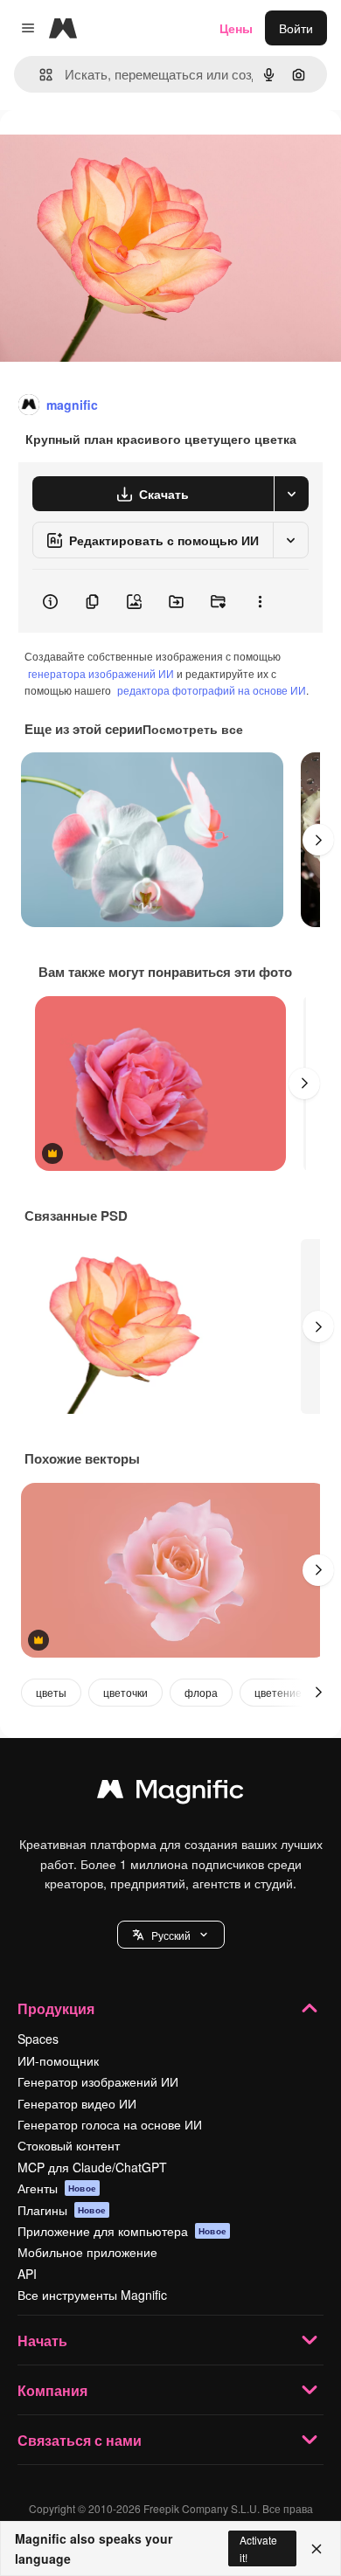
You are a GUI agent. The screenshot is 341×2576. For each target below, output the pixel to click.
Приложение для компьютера (122, 2231)
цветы (51, 1692)
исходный (117, 150)
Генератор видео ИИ (77, 2103)
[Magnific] (170, 1793)
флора (201, 1692)
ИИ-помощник (58, 2060)
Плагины (62, 2210)
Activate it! (258, 2548)
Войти (296, 28)
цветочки (125, 1692)
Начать (42, 2341)
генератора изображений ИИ (101, 673)
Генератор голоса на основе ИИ (110, 2124)
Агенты (57, 2188)
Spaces (38, 2039)
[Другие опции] (260, 601)
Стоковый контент (69, 2145)
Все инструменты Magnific (92, 2295)
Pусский (171, 1935)
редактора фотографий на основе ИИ (212, 690)
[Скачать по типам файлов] (291, 494)
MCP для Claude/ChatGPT (92, 2167)
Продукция (56, 2008)
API (27, 2274)
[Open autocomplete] (39, 75)
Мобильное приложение (87, 2252)
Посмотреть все (193, 729)
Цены (236, 28)
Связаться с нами (80, 2440)
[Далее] (318, 840)
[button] (171, 1935)
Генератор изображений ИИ (98, 2081)
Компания (52, 2390)
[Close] (317, 2549)
